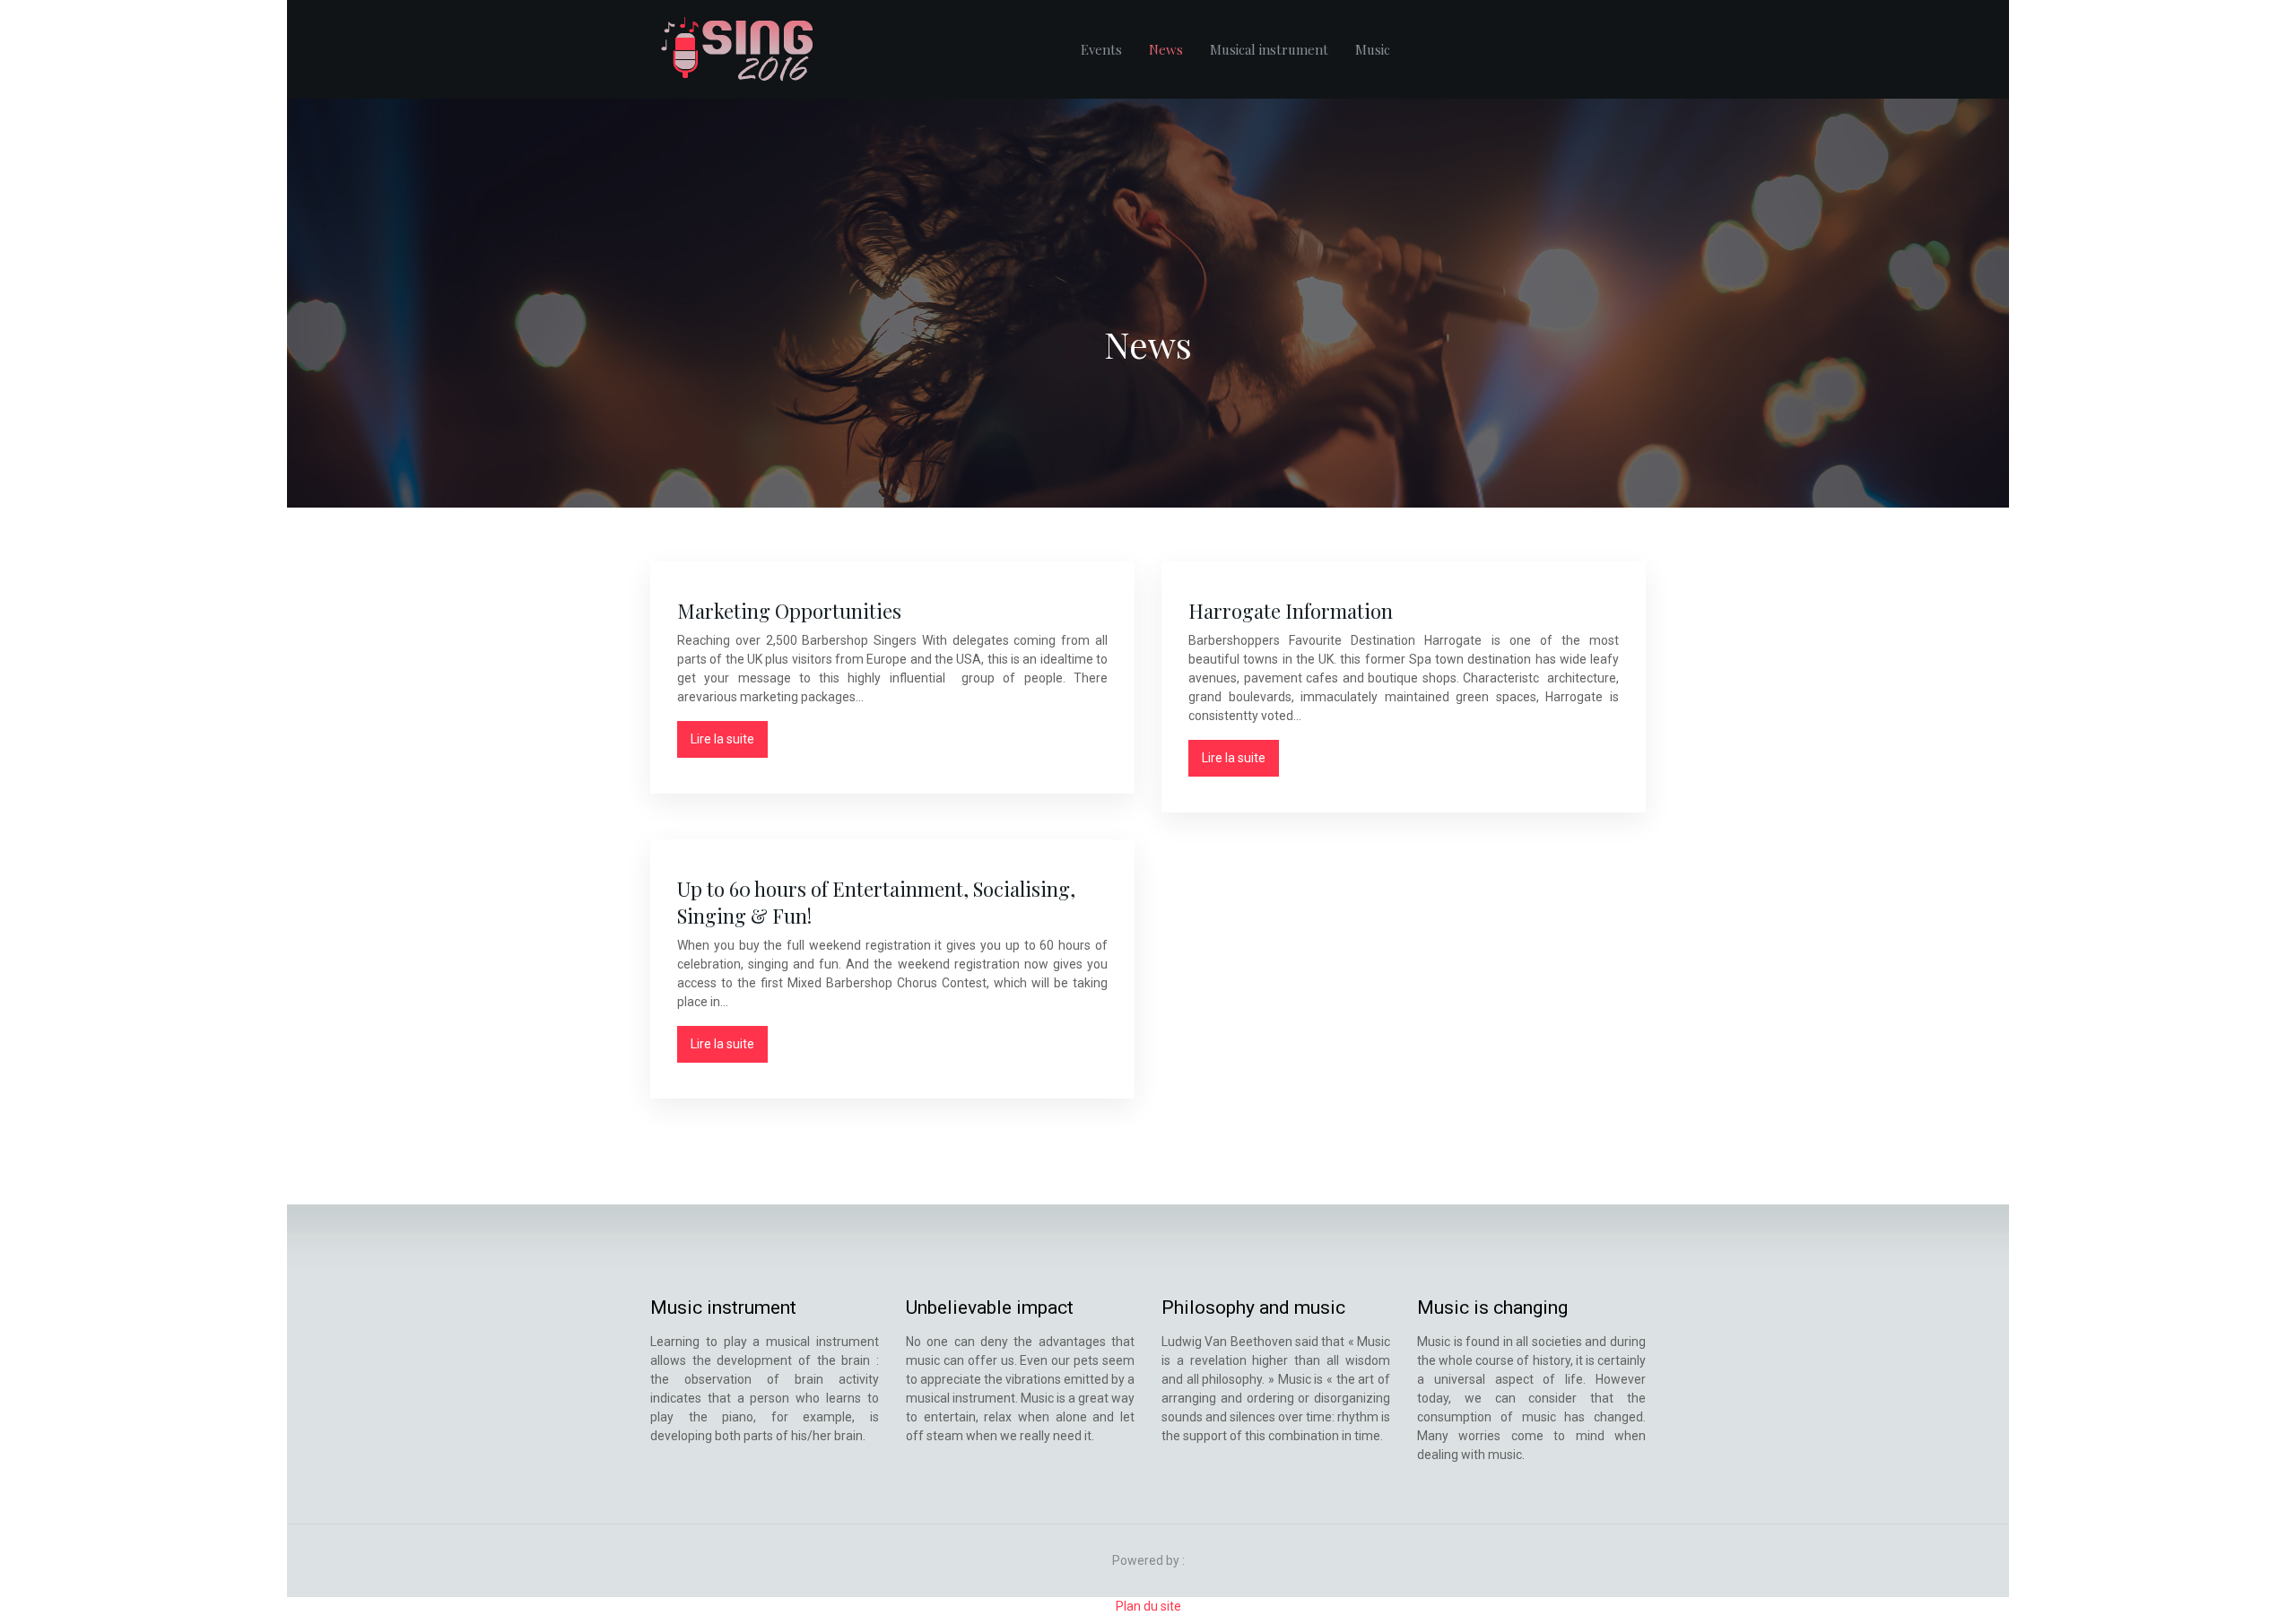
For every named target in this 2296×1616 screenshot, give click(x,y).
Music (1373, 49)
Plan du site (1148, 1606)
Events (1101, 49)
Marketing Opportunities (789, 611)
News (1166, 49)
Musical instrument (1269, 49)
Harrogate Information (1291, 611)
